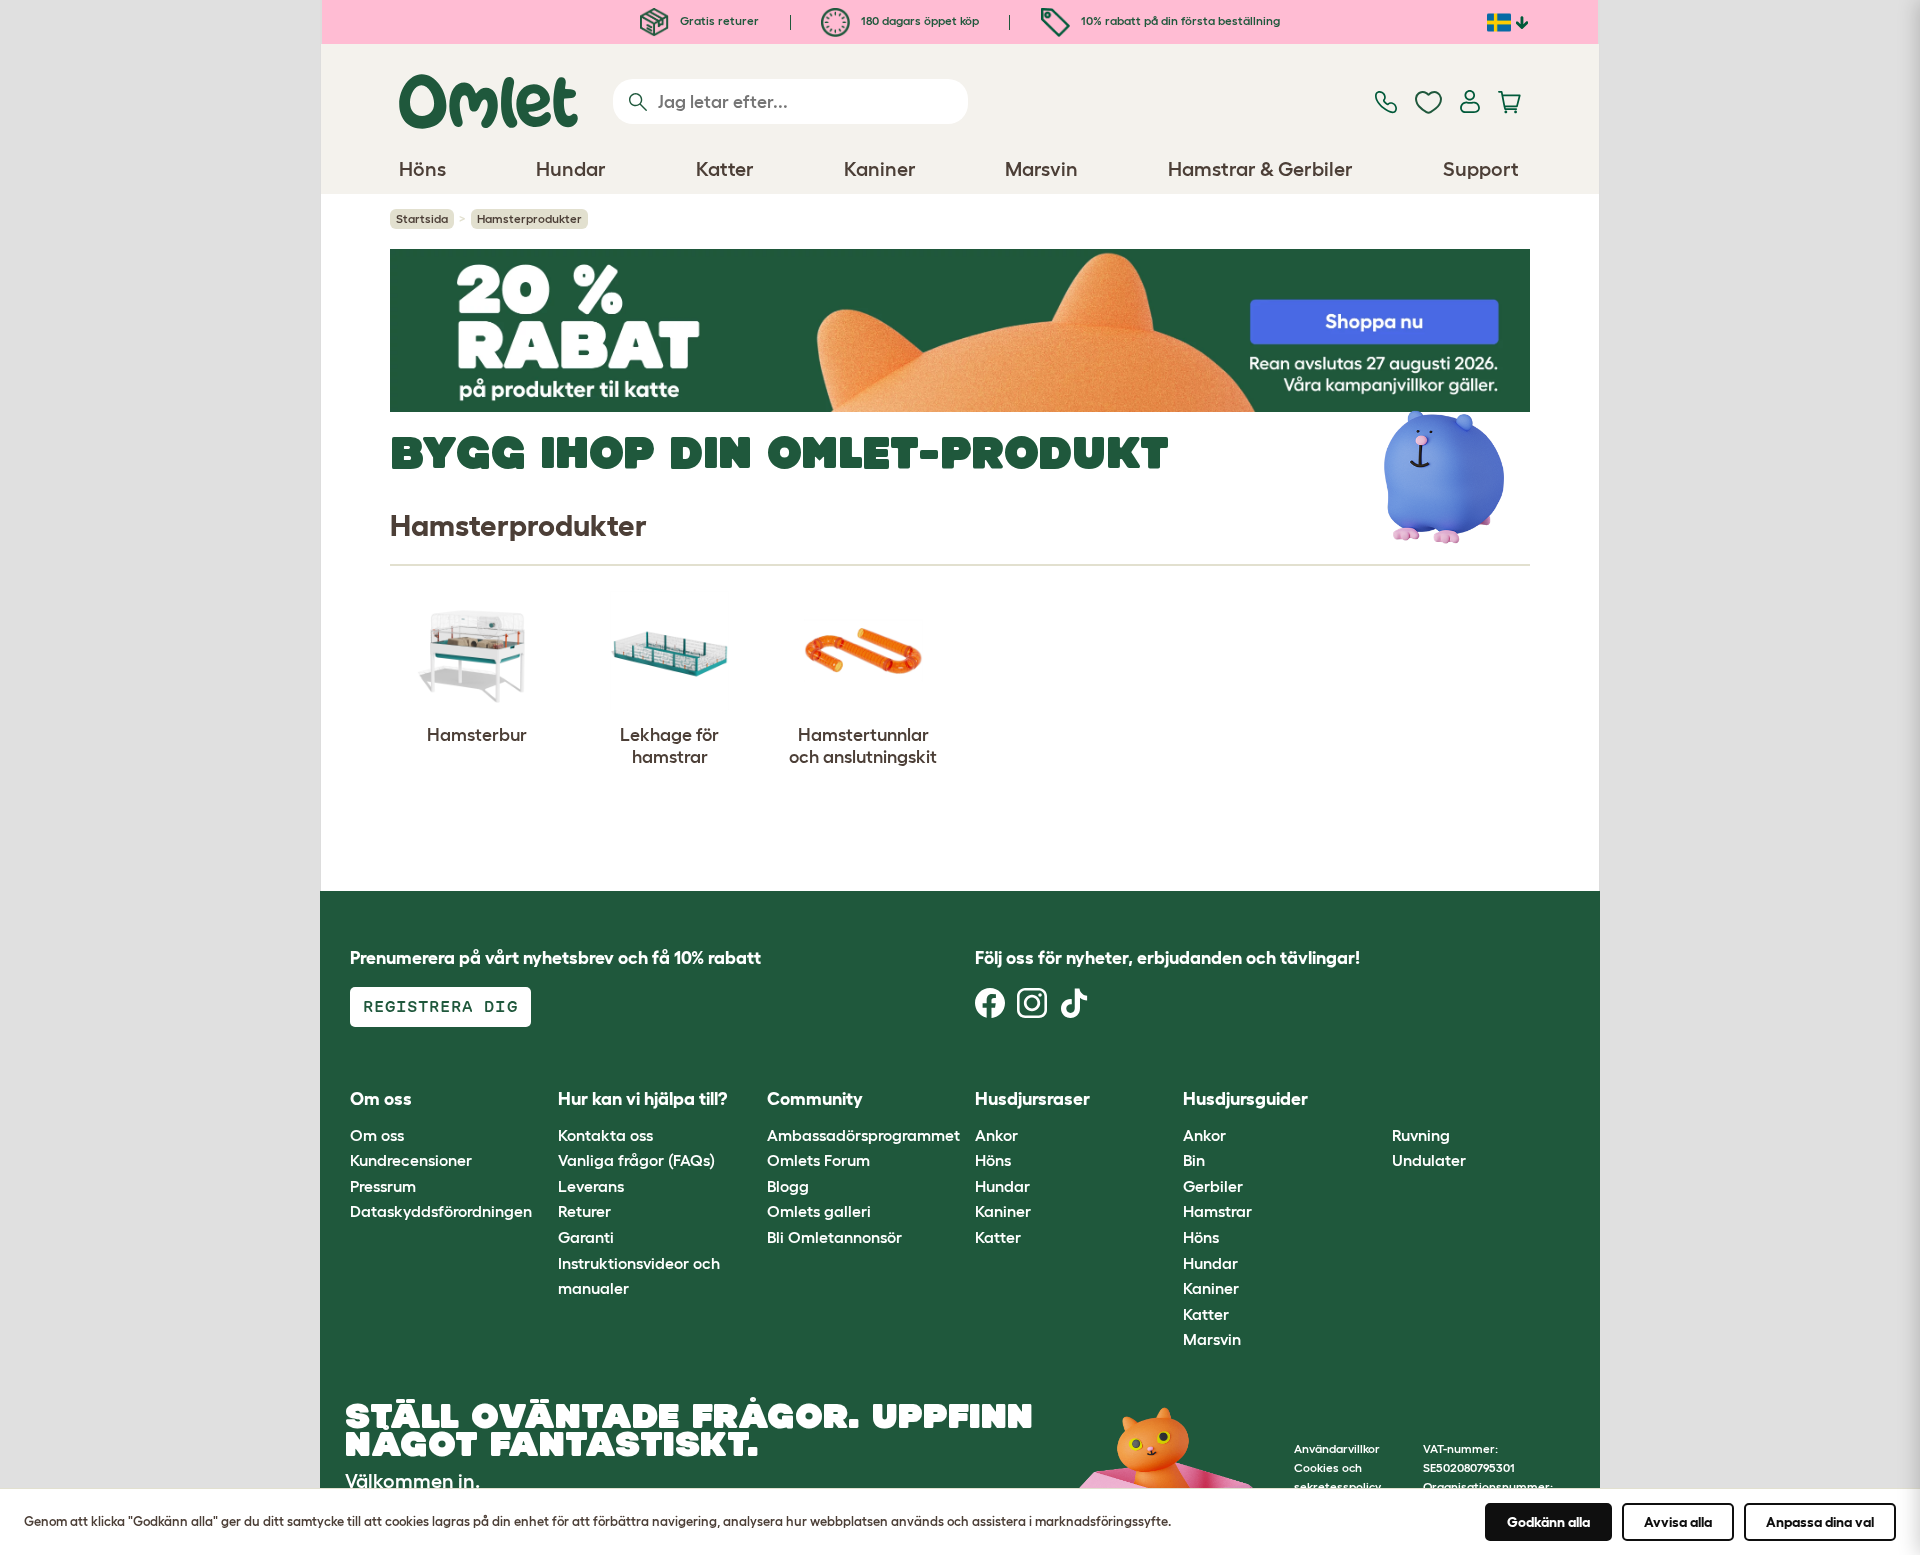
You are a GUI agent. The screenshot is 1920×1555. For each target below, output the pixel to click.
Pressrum (383, 1186)
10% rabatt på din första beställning (1179, 20)
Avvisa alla (1678, 1522)
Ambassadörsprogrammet (863, 1135)
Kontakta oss (605, 1135)
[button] (1376, 1100)
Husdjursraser (1032, 1099)
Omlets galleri (819, 1211)
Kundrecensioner (411, 1160)
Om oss (377, 1135)
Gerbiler (1213, 1186)
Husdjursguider (1245, 1099)
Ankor (996, 1135)
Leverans (591, 1186)
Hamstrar (1217, 1211)
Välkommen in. (412, 1481)
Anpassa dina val (1820, 1522)
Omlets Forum (818, 1160)
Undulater (1429, 1160)
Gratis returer (718, 20)
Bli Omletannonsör (834, 1237)
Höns (993, 1160)
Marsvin (1212, 1339)
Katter (998, 1237)
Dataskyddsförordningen (441, 1211)
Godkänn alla (1548, 1522)
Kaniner (1003, 1211)
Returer (584, 1211)
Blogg (788, 1186)
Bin (1194, 1160)
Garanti (586, 1237)
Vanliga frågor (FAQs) (636, 1160)
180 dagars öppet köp (918, 20)
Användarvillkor (1337, 1448)
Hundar (1002, 1186)
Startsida (422, 218)
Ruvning (1421, 1135)
